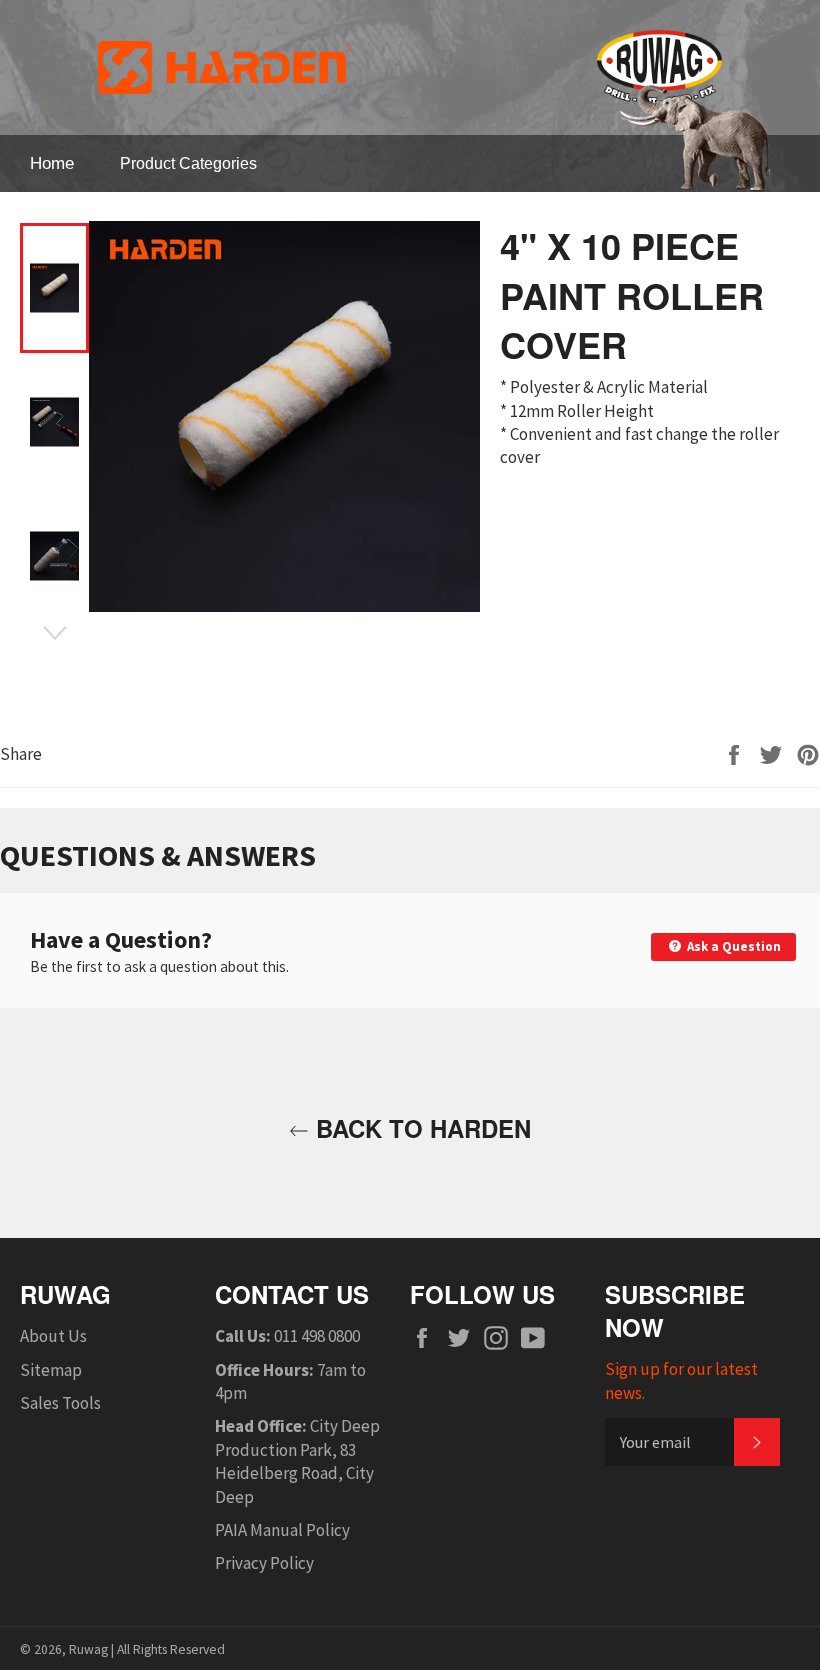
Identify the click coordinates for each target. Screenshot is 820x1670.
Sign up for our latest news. (681, 1380)
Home (52, 163)
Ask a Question (732, 946)
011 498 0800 (317, 1336)
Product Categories (188, 163)
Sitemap (51, 1370)
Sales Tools (60, 1403)
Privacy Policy (264, 1563)
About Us (53, 1336)
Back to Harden (420, 1128)
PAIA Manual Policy (282, 1530)
